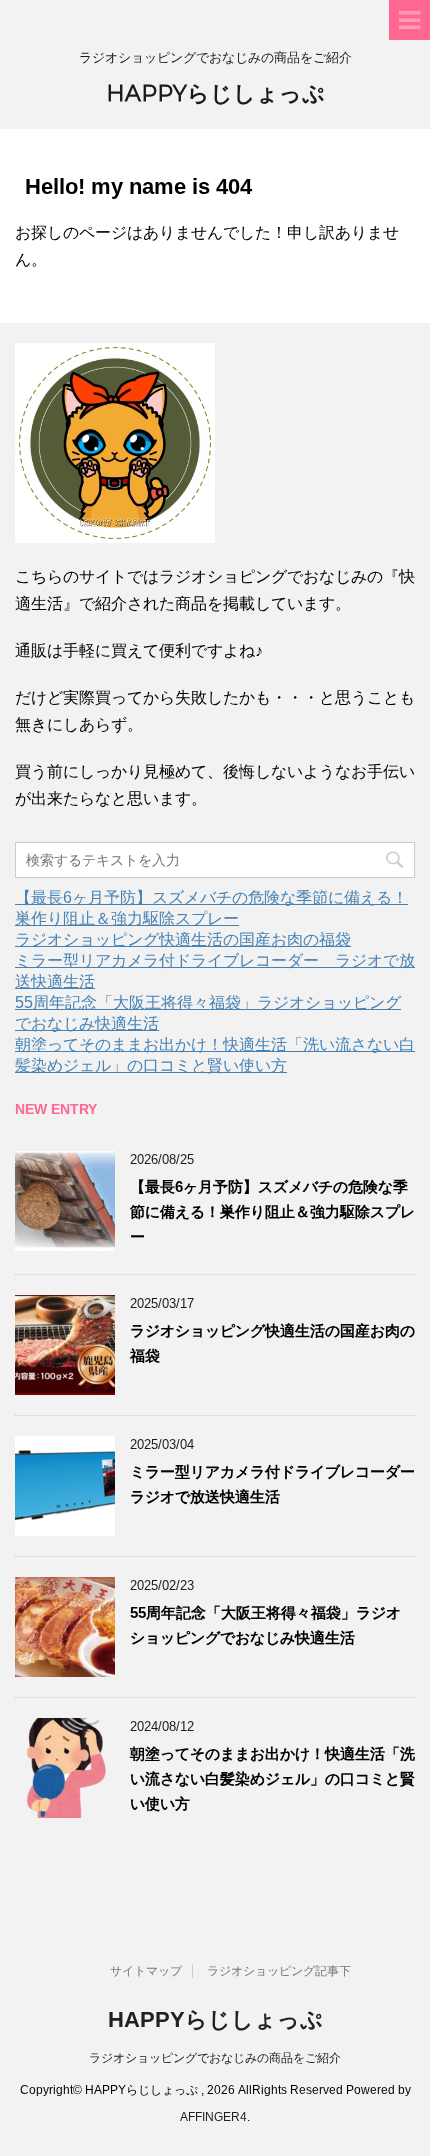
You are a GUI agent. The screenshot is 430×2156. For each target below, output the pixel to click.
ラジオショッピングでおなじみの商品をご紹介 (215, 2058)
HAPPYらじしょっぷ (215, 93)
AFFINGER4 (213, 2117)
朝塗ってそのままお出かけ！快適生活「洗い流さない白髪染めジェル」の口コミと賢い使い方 (272, 1778)
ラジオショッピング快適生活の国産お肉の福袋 (183, 939)
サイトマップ (146, 1971)
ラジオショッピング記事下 (279, 1971)
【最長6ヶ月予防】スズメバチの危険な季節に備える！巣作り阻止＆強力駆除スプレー (272, 1211)
